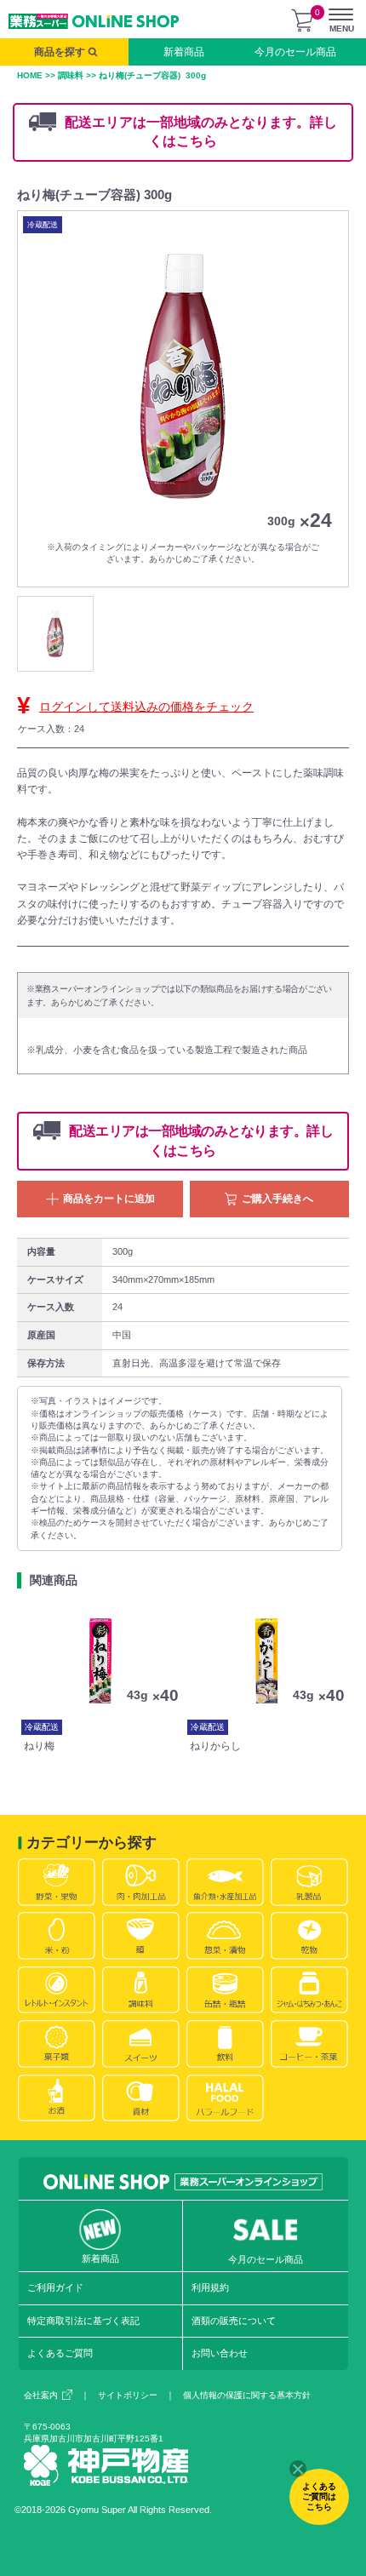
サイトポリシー (128, 2395)
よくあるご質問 (60, 2353)
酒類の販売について (234, 2321)
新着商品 (184, 52)
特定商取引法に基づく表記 (83, 2321)
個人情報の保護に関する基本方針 (247, 2395)
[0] (302, 20)
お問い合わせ (220, 2353)
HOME (30, 75)
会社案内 (41, 2395)
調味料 (71, 75)
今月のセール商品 (295, 52)
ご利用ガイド (55, 2287)
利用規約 (210, 2287)
